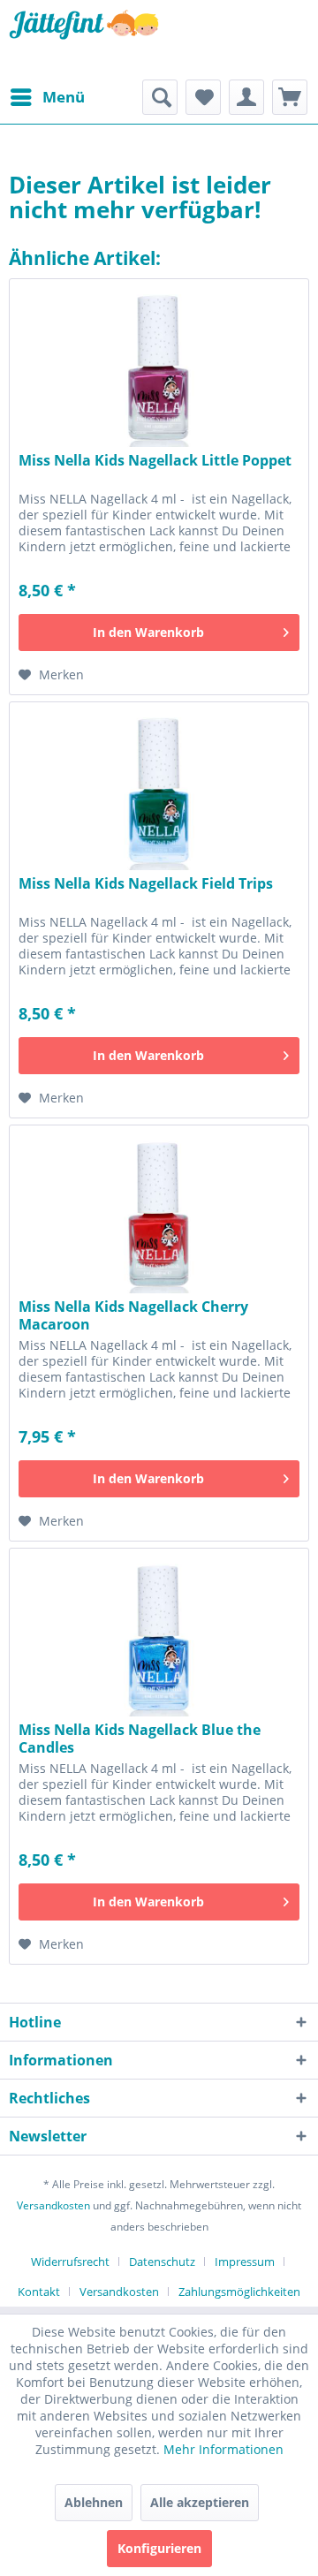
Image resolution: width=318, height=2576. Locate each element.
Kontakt (39, 2292)
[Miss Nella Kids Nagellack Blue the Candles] (159, 1637)
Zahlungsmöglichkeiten (239, 2292)
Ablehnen (94, 2502)
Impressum (245, 2262)
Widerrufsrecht (70, 2262)
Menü (64, 97)
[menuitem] (47, 97)
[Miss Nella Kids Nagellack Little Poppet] (159, 367)
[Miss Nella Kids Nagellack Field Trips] (159, 791)
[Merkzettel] (203, 97)
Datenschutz (162, 2262)
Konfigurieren (159, 2548)
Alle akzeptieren (200, 2502)
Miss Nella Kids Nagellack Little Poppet (155, 461)
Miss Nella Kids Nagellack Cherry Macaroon (133, 1315)
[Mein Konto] (246, 97)
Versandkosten (53, 2205)
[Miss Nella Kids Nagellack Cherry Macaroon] (159, 1214)
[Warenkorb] (290, 97)
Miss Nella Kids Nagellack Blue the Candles (140, 1739)
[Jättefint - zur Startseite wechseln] (84, 40)
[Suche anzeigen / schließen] (160, 97)
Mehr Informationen (223, 2449)
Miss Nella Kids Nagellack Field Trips (146, 884)
